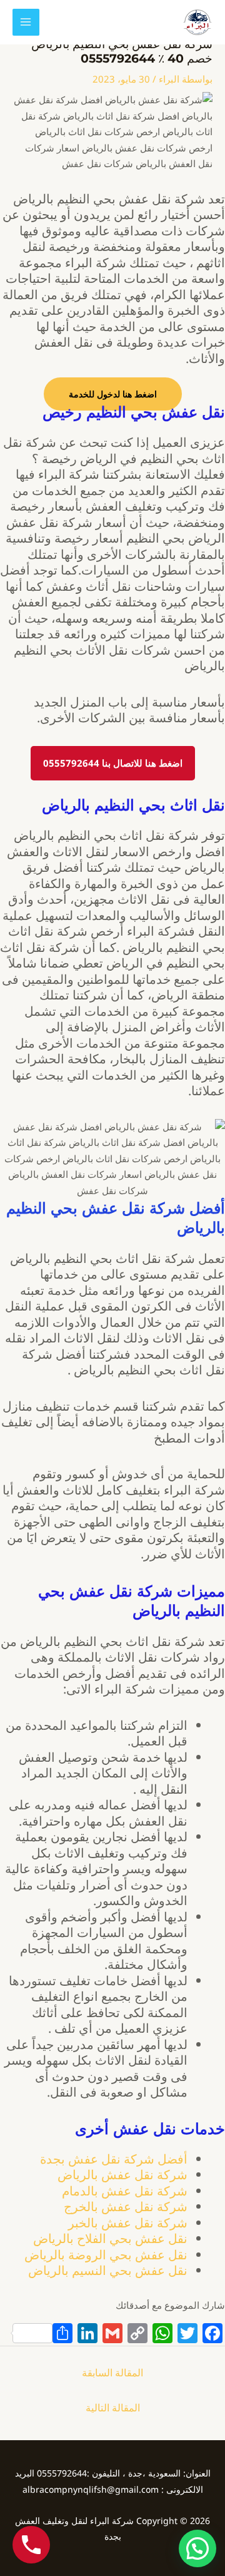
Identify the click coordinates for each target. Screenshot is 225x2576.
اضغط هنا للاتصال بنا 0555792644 (113, 763)
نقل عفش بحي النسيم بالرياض (108, 2270)
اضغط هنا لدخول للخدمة (113, 394)
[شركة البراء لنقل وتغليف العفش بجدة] (197, 22)
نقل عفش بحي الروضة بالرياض (106, 2255)
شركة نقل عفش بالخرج (126, 2206)
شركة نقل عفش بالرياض (122, 2175)
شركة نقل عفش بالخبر (128, 2223)
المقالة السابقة (112, 2373)
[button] (197, 2548)
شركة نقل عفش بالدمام (125, 2191)
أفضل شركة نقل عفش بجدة (114, 2159)
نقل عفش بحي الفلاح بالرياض (110, 2238)
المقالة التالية (113, 2408)
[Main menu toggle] (26, 22)
